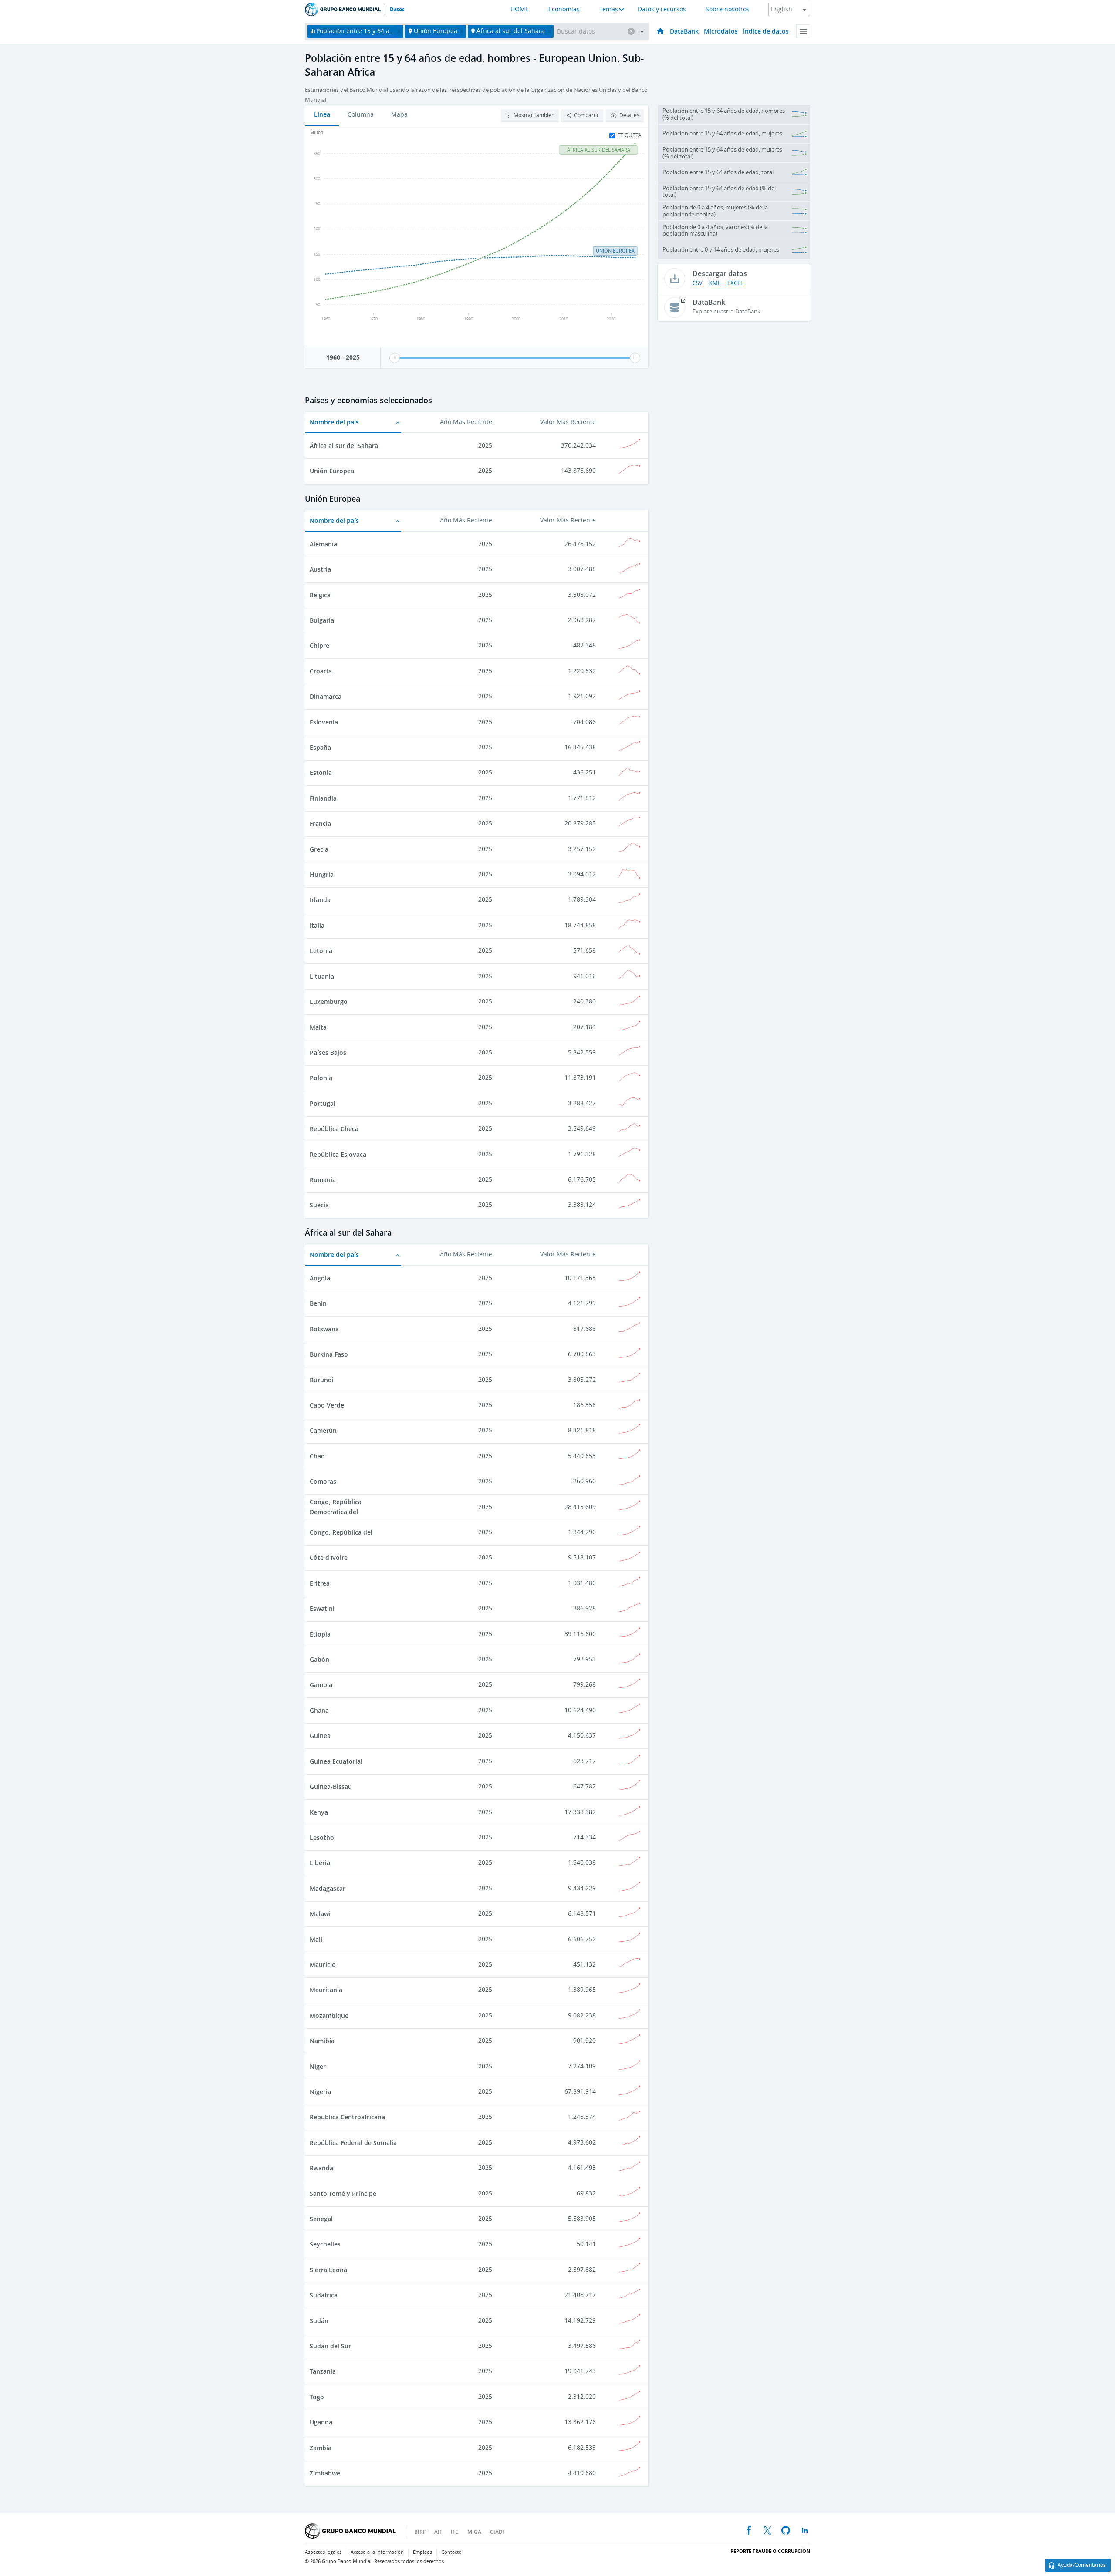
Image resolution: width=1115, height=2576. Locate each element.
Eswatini (322, 1608)
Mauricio (323, 1965)
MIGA (474, 2532)
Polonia (321, 1078)
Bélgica (320, 595)
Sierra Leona (328, 2270)
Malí (316, 1939)
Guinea (320, 1736)
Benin (318, 1303)
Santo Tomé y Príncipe (343, 2194)
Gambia (321, 1685)
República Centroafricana (347, 2117)
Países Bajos (328, 1052)
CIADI (497, 2532)
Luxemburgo (329, 1002)
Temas (609, 9)
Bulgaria (322, 620)
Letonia (321, 951)
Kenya (319, 1812)
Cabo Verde (327, 1405)
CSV (698, 283)
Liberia (320, 1863)
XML (715, 283)
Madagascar (328, 1888)
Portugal (323, 1103)
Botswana (324, 1329)
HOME (520, 9)
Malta (318, 1027)
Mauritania (326, 1990)
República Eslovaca (338, 1154)
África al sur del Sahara (344, 446)
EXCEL (735, 283)
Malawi (320, 1914)
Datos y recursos (662, 9)
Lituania (322, 976)
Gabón (319, 1659)
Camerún (323, 1430)
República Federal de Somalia (353, 2143)
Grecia (319, 849)
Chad (317, 1456)
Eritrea (320, 1583)
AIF (438, 2532)
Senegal (321, 2219)
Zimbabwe (325, 2473)
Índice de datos (766, 31)
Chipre (319, 645)
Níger (318, 2066)
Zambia (321, 2448)
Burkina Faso (329, 1354)
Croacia (321, 671)
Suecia (319, 1205)
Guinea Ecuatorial (336, 1761)
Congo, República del (341, 1532)
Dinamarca (326, 696)
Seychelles (325, 2244)
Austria (320, 569)
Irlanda (320, 900)
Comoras (323, 1481)
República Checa (334, 1129)
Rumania (323, 1180)
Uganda (321, 2422)
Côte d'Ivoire (329, 1557)
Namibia (322, 2041)
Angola (320, 1278)
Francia (320, 823)
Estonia (321, 773)
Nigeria (320, 2092)
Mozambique (329, 2015)
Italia (317, 925)
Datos (397, 10)
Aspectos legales (323, 2552)
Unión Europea (332, 471)
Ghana (319, 1710)
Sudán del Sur (330, 2346)
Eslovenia (324, 722)
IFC (455, 2532)
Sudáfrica (324, 2295)
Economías (564, 9)
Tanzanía (323, 2371)
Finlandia (323, 798)
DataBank (684, 31)
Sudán (319, 2321)
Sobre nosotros (728, 9)
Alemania (323, 544)
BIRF (420, 2532)
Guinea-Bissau (331, 1786)
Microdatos (721, 31)
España (320, 747)
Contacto (451, 2552)
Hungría (322, 874)
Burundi (322, 1380)
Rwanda (321, 2168)
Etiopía (320, 1634)
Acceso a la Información (377, 2552)
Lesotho (322, 1837)
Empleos (422, 2552)
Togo (317, 2397)
